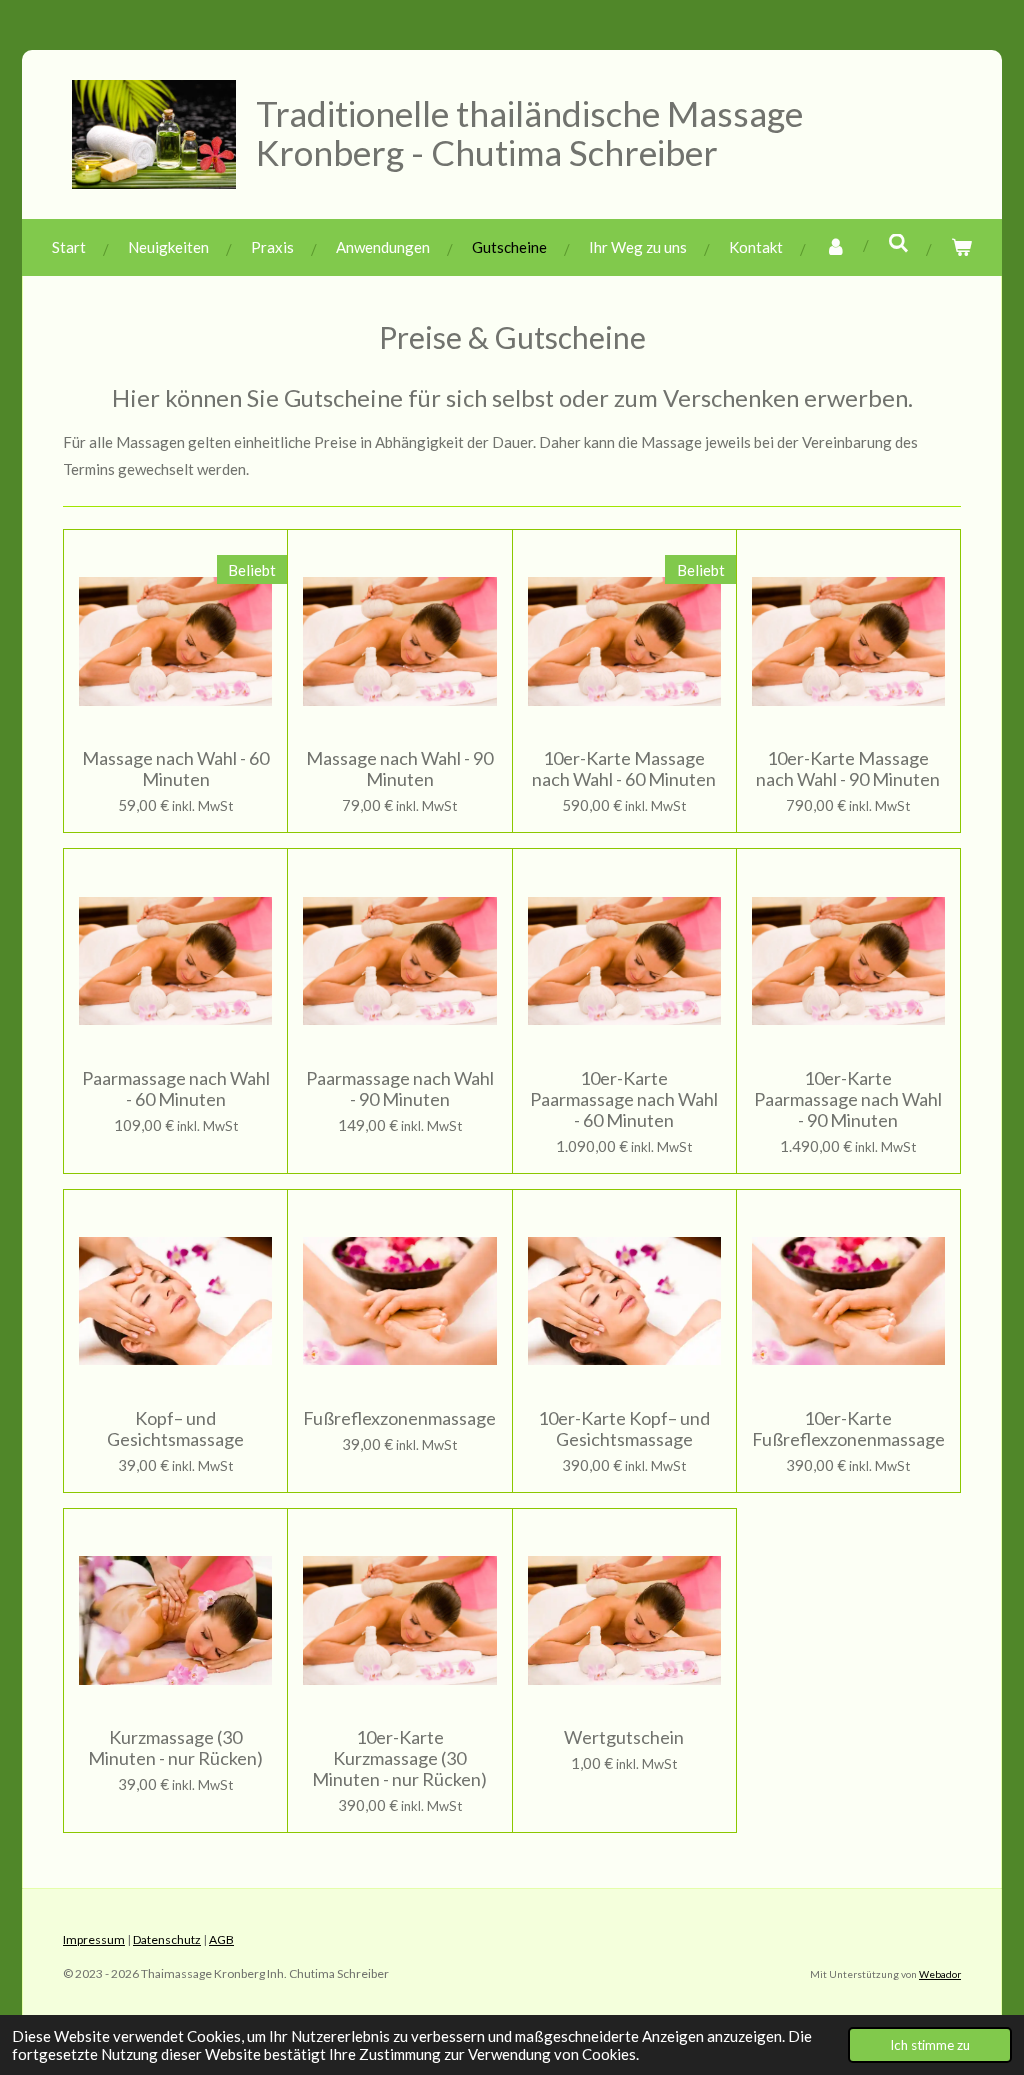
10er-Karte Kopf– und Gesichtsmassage (624, 1429)
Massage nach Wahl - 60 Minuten (175, 769)
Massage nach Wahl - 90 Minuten (399, 769)
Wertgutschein (624, 1737)
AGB (221, 1939)
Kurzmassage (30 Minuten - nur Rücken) (175, 1748)
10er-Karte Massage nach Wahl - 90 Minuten (848, 769)
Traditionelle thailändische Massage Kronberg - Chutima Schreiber (529, 132)
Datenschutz (167, 1939)
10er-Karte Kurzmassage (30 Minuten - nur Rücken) (399, 1758)
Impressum (94, 1939)
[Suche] (898, 243)
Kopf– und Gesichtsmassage (175, 1429)
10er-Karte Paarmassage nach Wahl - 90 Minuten (848, 1099)
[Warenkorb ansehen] (961, 247)
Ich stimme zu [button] (930, 2045)
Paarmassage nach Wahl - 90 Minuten (400, 1089)
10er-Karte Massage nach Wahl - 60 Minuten (624, 769)
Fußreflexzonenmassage (399, 1418)
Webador (940, 1974)
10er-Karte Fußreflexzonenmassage (848, 1429)
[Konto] (835, 247)
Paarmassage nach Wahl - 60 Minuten (176, 1089)
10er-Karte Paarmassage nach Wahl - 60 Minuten (624, 1099)
